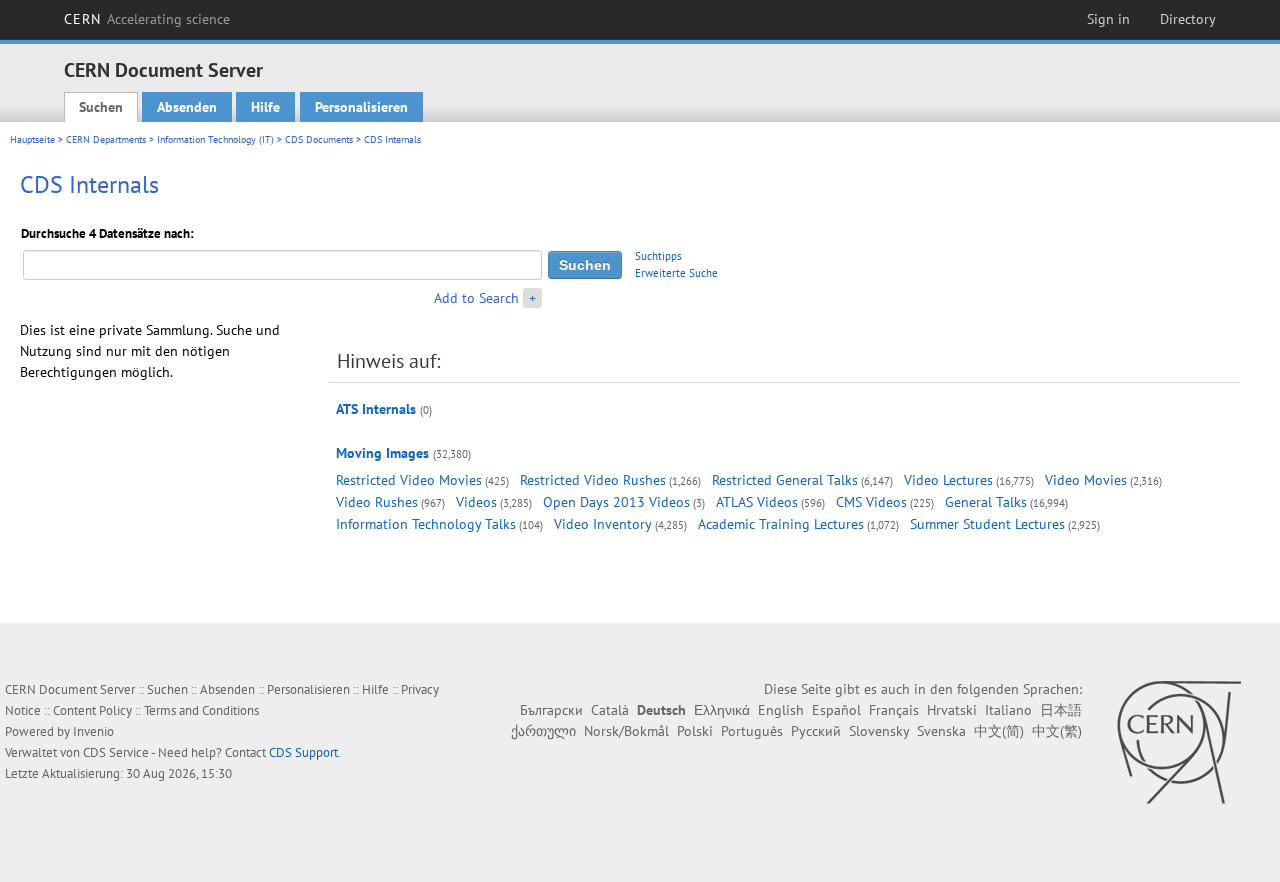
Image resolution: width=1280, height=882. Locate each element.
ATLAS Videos (757, 502)
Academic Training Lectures (781, 524)
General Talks (986, 502)
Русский (816, 731)
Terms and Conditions (201, 710)
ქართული (543, 731)
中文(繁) (1057, 731)
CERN (147, 19)
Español (836, 710)
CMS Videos (871, 502)
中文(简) (999, 731)
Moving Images (382, 453)
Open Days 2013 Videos (616, 502)
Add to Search (476, 298)
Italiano (1008, 710)
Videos (476, 502)
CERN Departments (106, 139)
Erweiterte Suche (676, 273)
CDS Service (116, 752)
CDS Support (303, 752)
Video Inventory (603, 524)
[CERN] (1178, 742)
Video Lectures (948, 480)
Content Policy (92, 710)
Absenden (187, 107)
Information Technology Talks (426, 524)
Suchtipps (658, 256)
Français (894, 710)
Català (610, 710)
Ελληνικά (722, 710)
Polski (695, 731)
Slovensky (879, 731)
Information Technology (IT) (215, 139)
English (781, 710)
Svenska (941, 731)
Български (551, 710)
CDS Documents (319, 139)
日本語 (1061, 710)
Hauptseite (32, 139)
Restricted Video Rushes (593, 480)
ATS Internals (376, 409)
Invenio (93, 731)
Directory (1188, 19)
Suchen (101, 107)
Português (752, 731)
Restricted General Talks (785, 480)
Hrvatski (952, 710)
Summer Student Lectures (987, 524)
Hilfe (265, 107)
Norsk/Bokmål (626, 731)
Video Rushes (377, 502)
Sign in (1108, 19)
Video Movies (1086, 480)
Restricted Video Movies (409, 480)
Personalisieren (361, 107)
